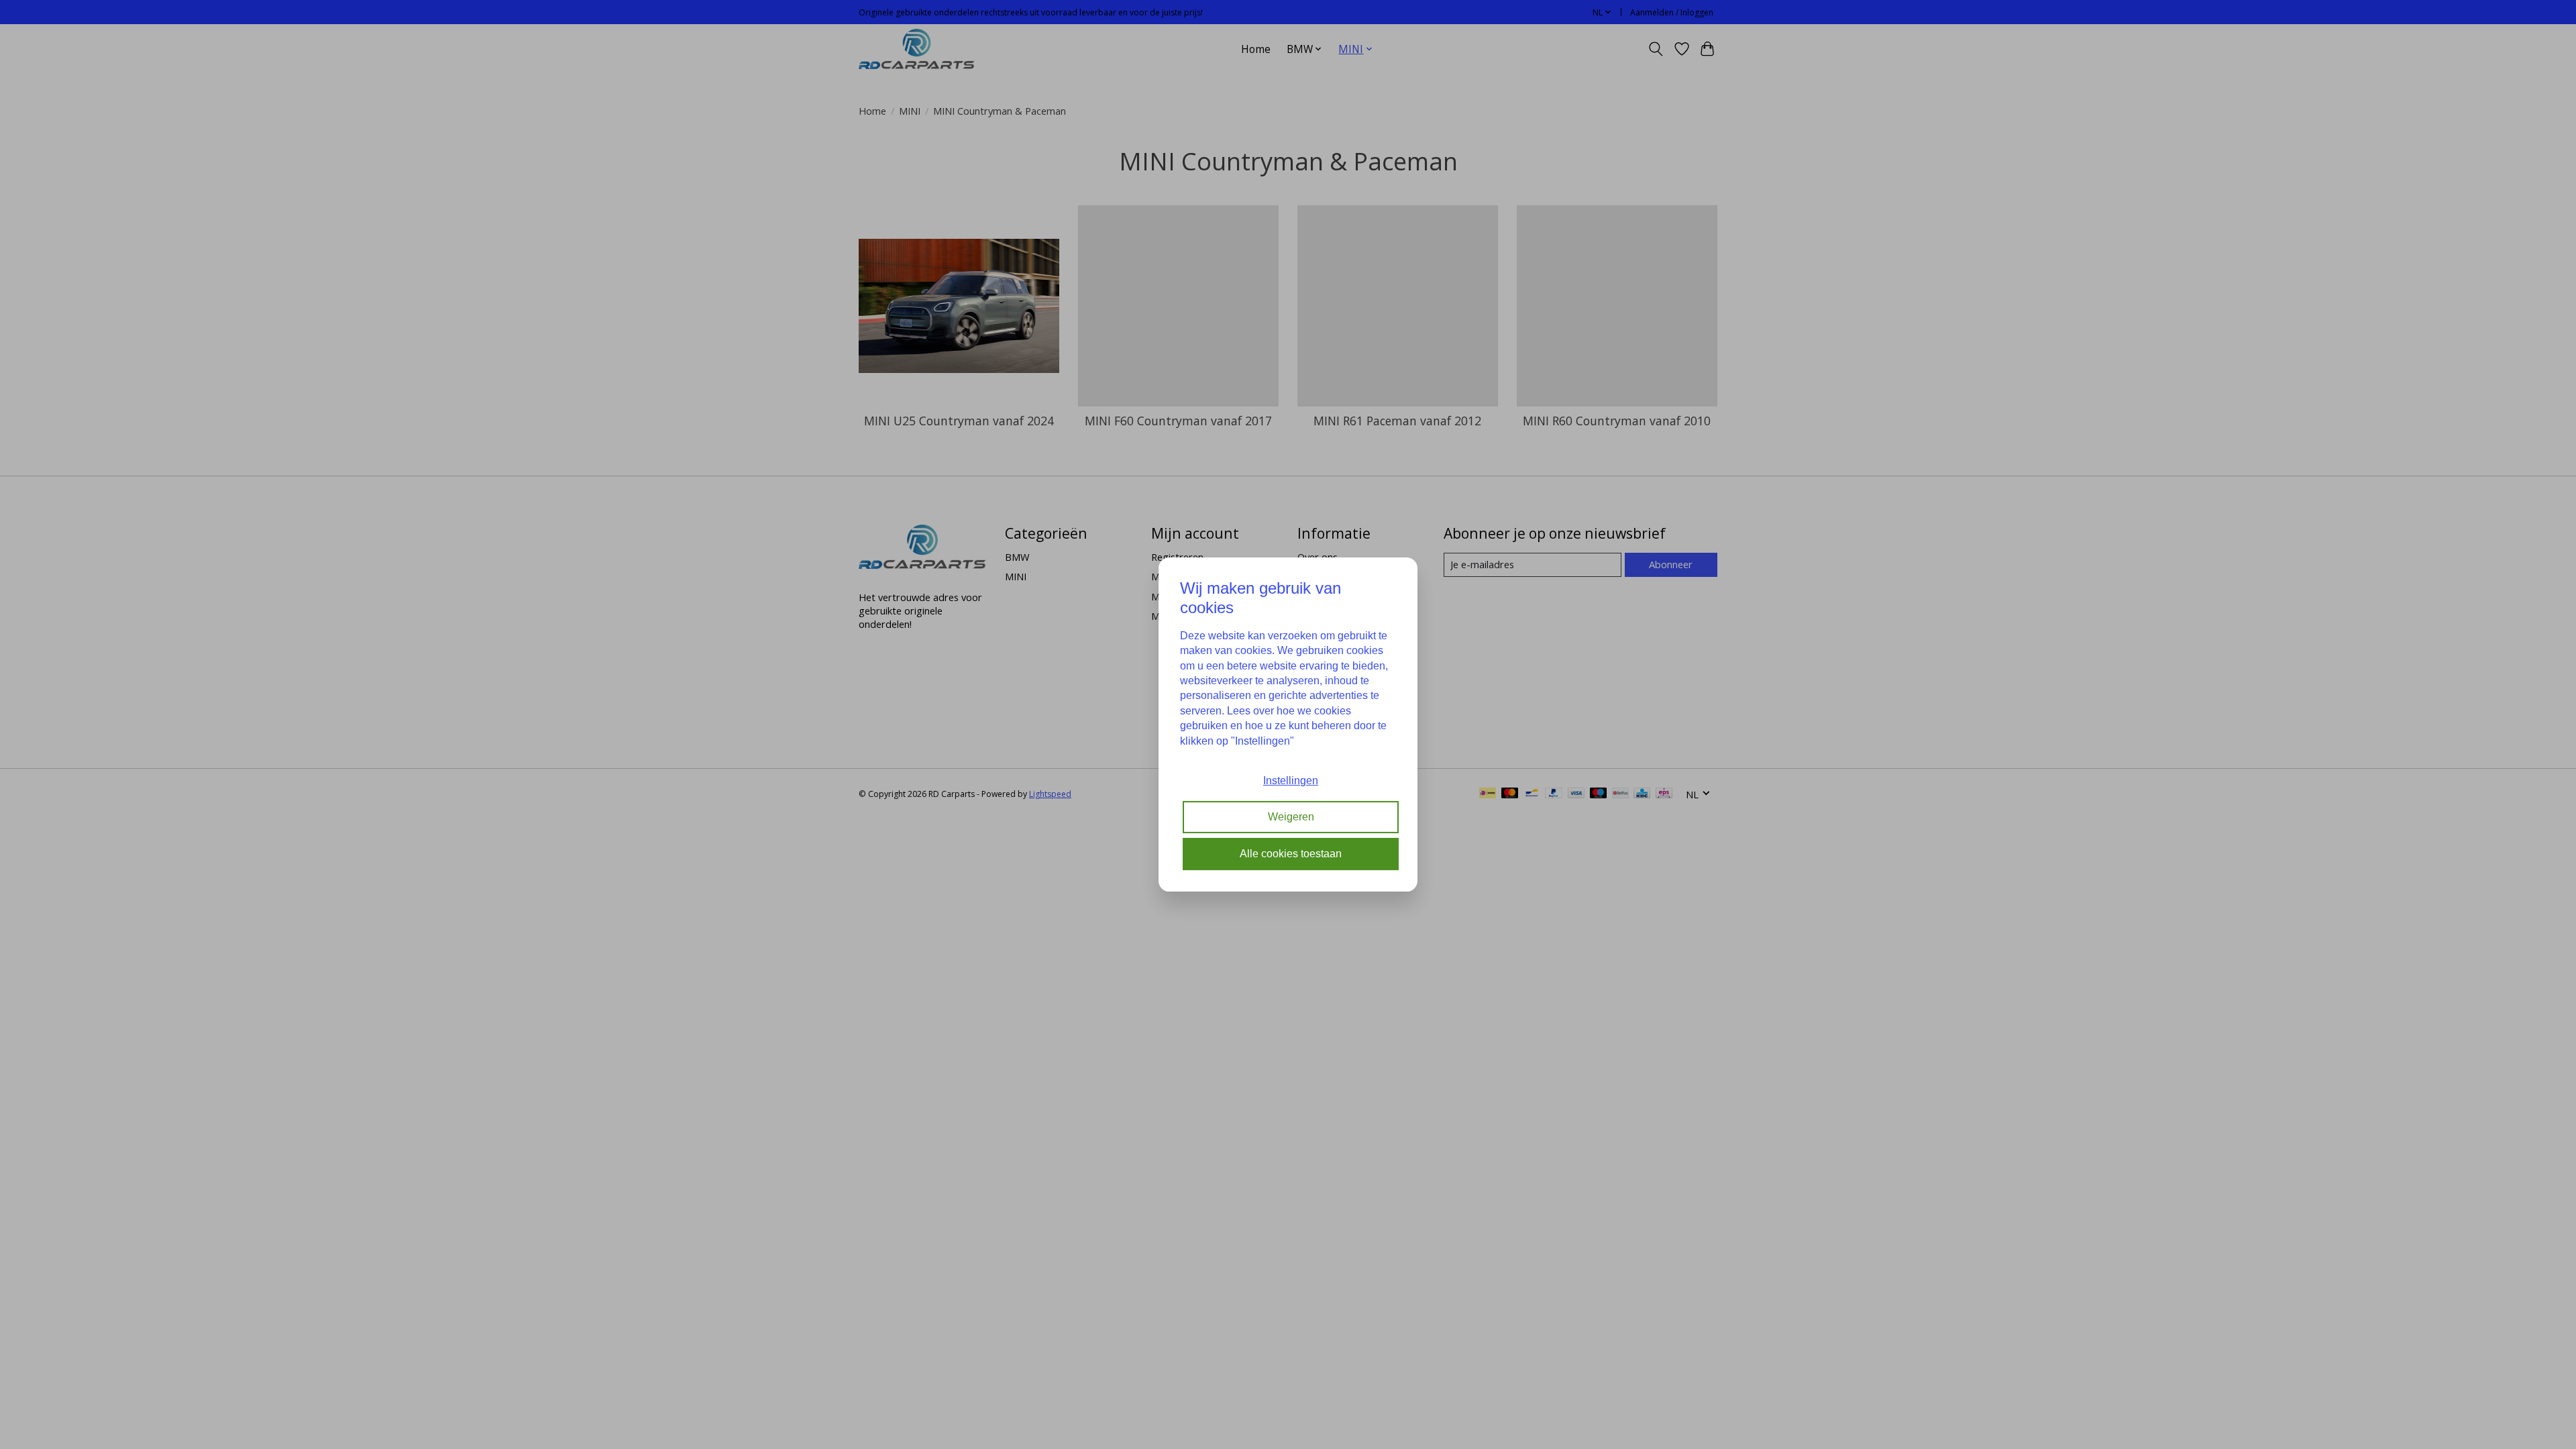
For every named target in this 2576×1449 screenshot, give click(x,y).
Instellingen (1291, 781)
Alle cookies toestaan (1291, 854)
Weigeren (1291, 817)
